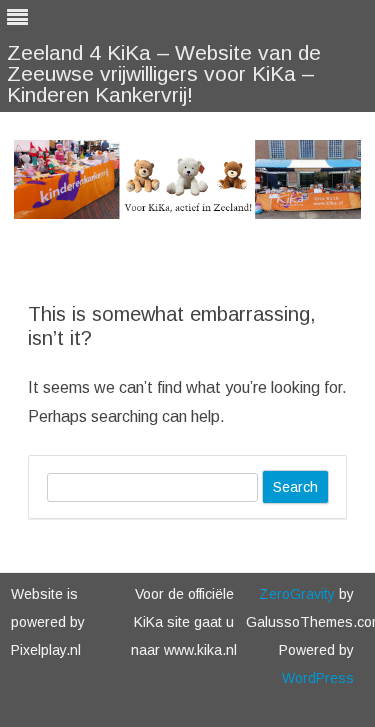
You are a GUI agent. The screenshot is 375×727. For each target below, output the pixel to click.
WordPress (318, 678)
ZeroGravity (297, 594)
